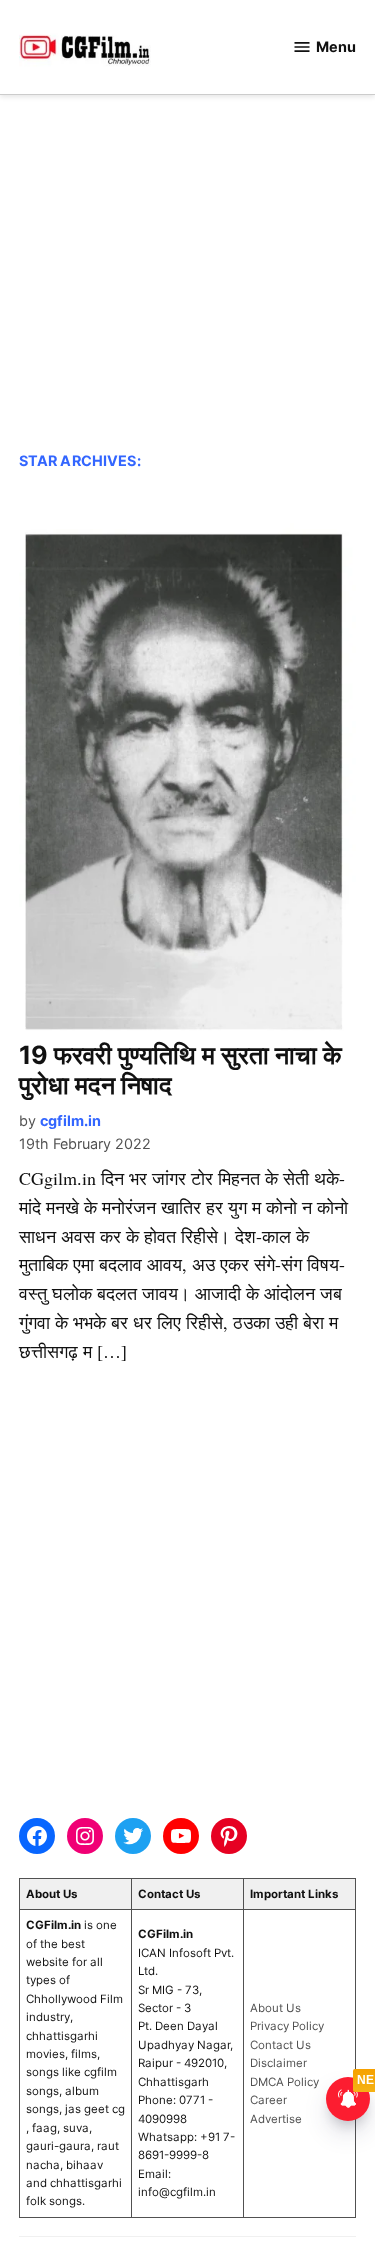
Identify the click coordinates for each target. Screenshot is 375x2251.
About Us (275, 2008)
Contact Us (280, 2045)
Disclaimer (278, 2063)
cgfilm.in (70, 1120)
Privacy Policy (287, 2026)
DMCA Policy (284, 2082)
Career (268, 2100)
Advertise (276, 2119)
